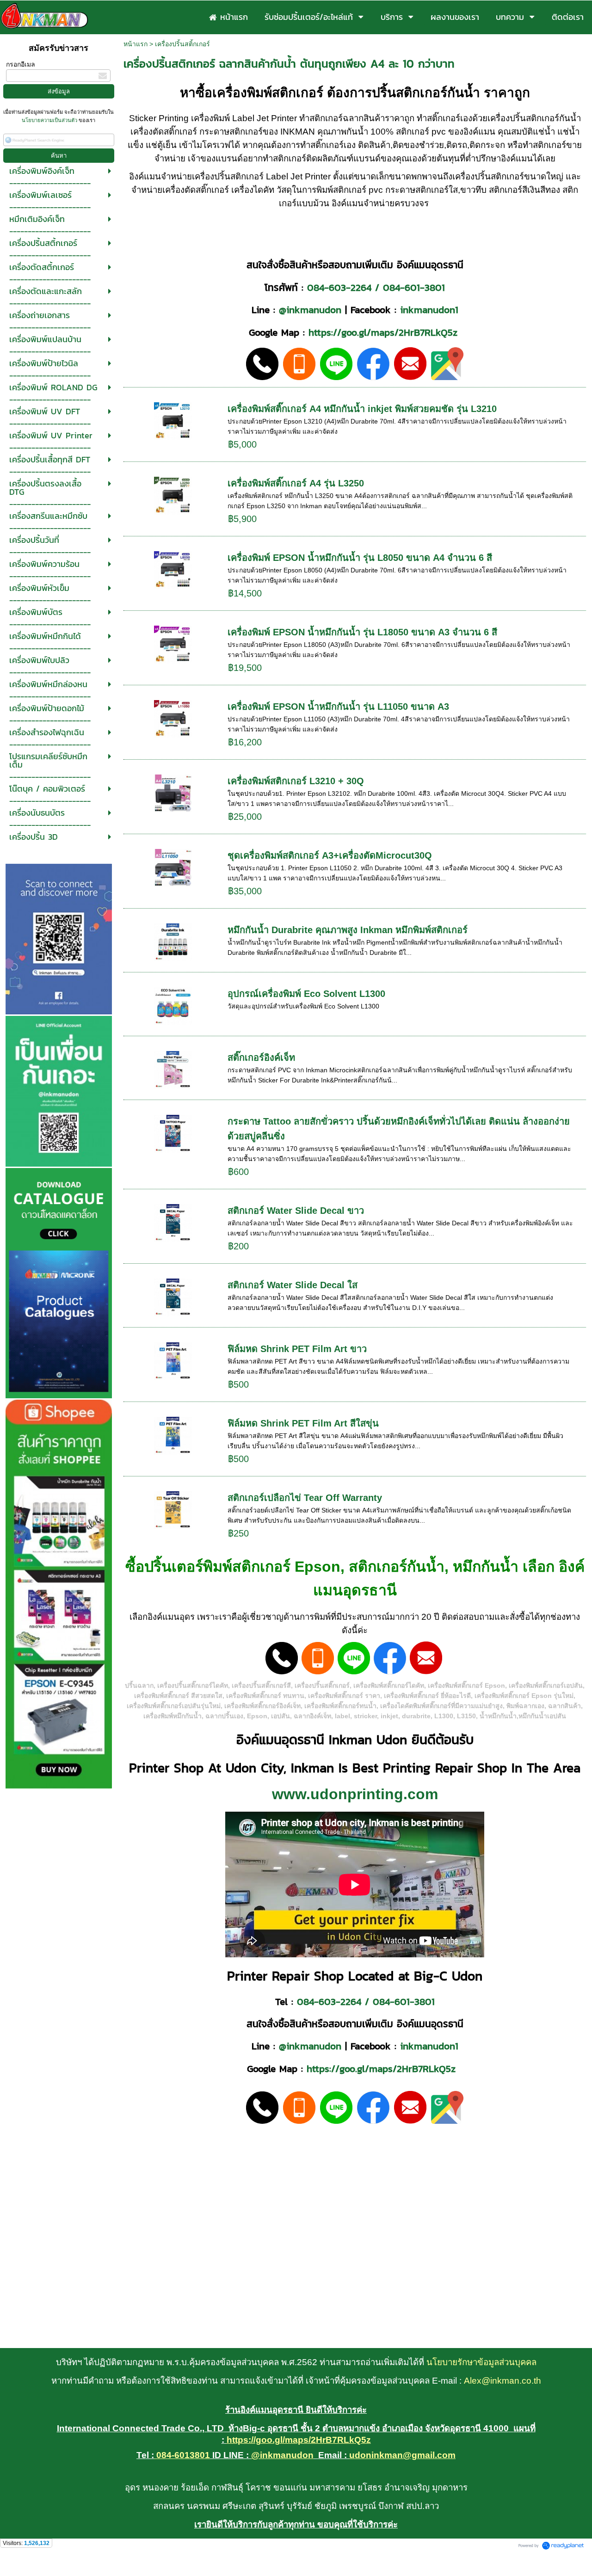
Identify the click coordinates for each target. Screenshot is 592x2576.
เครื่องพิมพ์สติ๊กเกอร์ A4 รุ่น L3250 (296, 483)
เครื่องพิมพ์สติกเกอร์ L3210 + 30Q (296, 781)
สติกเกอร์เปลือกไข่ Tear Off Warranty (305, 1498)
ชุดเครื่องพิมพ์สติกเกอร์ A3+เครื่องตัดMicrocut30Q (330, 855)
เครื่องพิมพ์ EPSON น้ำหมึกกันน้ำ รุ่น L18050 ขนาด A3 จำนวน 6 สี (362, 632)
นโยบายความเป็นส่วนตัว (50, 120)
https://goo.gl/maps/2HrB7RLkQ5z (383, 332)
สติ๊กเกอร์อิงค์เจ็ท (261, 1057)
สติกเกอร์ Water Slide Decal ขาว (296, 1211)
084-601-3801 (414, 287)
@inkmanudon (310, 310)
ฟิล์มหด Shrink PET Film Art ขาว (297, 1349)
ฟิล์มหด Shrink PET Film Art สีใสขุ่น (303, 1423)
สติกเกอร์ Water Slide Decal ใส (293, 1285)
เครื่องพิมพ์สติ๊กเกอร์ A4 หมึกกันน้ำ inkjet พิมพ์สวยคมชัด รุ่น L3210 (362, 409)
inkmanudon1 (429, 310)
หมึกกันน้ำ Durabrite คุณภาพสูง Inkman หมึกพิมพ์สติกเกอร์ (348, 930)
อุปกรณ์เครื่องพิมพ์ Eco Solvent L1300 (306, 994)
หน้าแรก (136, 44)
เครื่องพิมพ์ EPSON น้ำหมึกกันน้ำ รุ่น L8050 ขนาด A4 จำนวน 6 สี (360, 558)
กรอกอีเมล (21, 64)
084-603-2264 (339, 287)
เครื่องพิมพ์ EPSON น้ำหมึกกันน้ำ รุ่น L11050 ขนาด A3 (338, 707)
